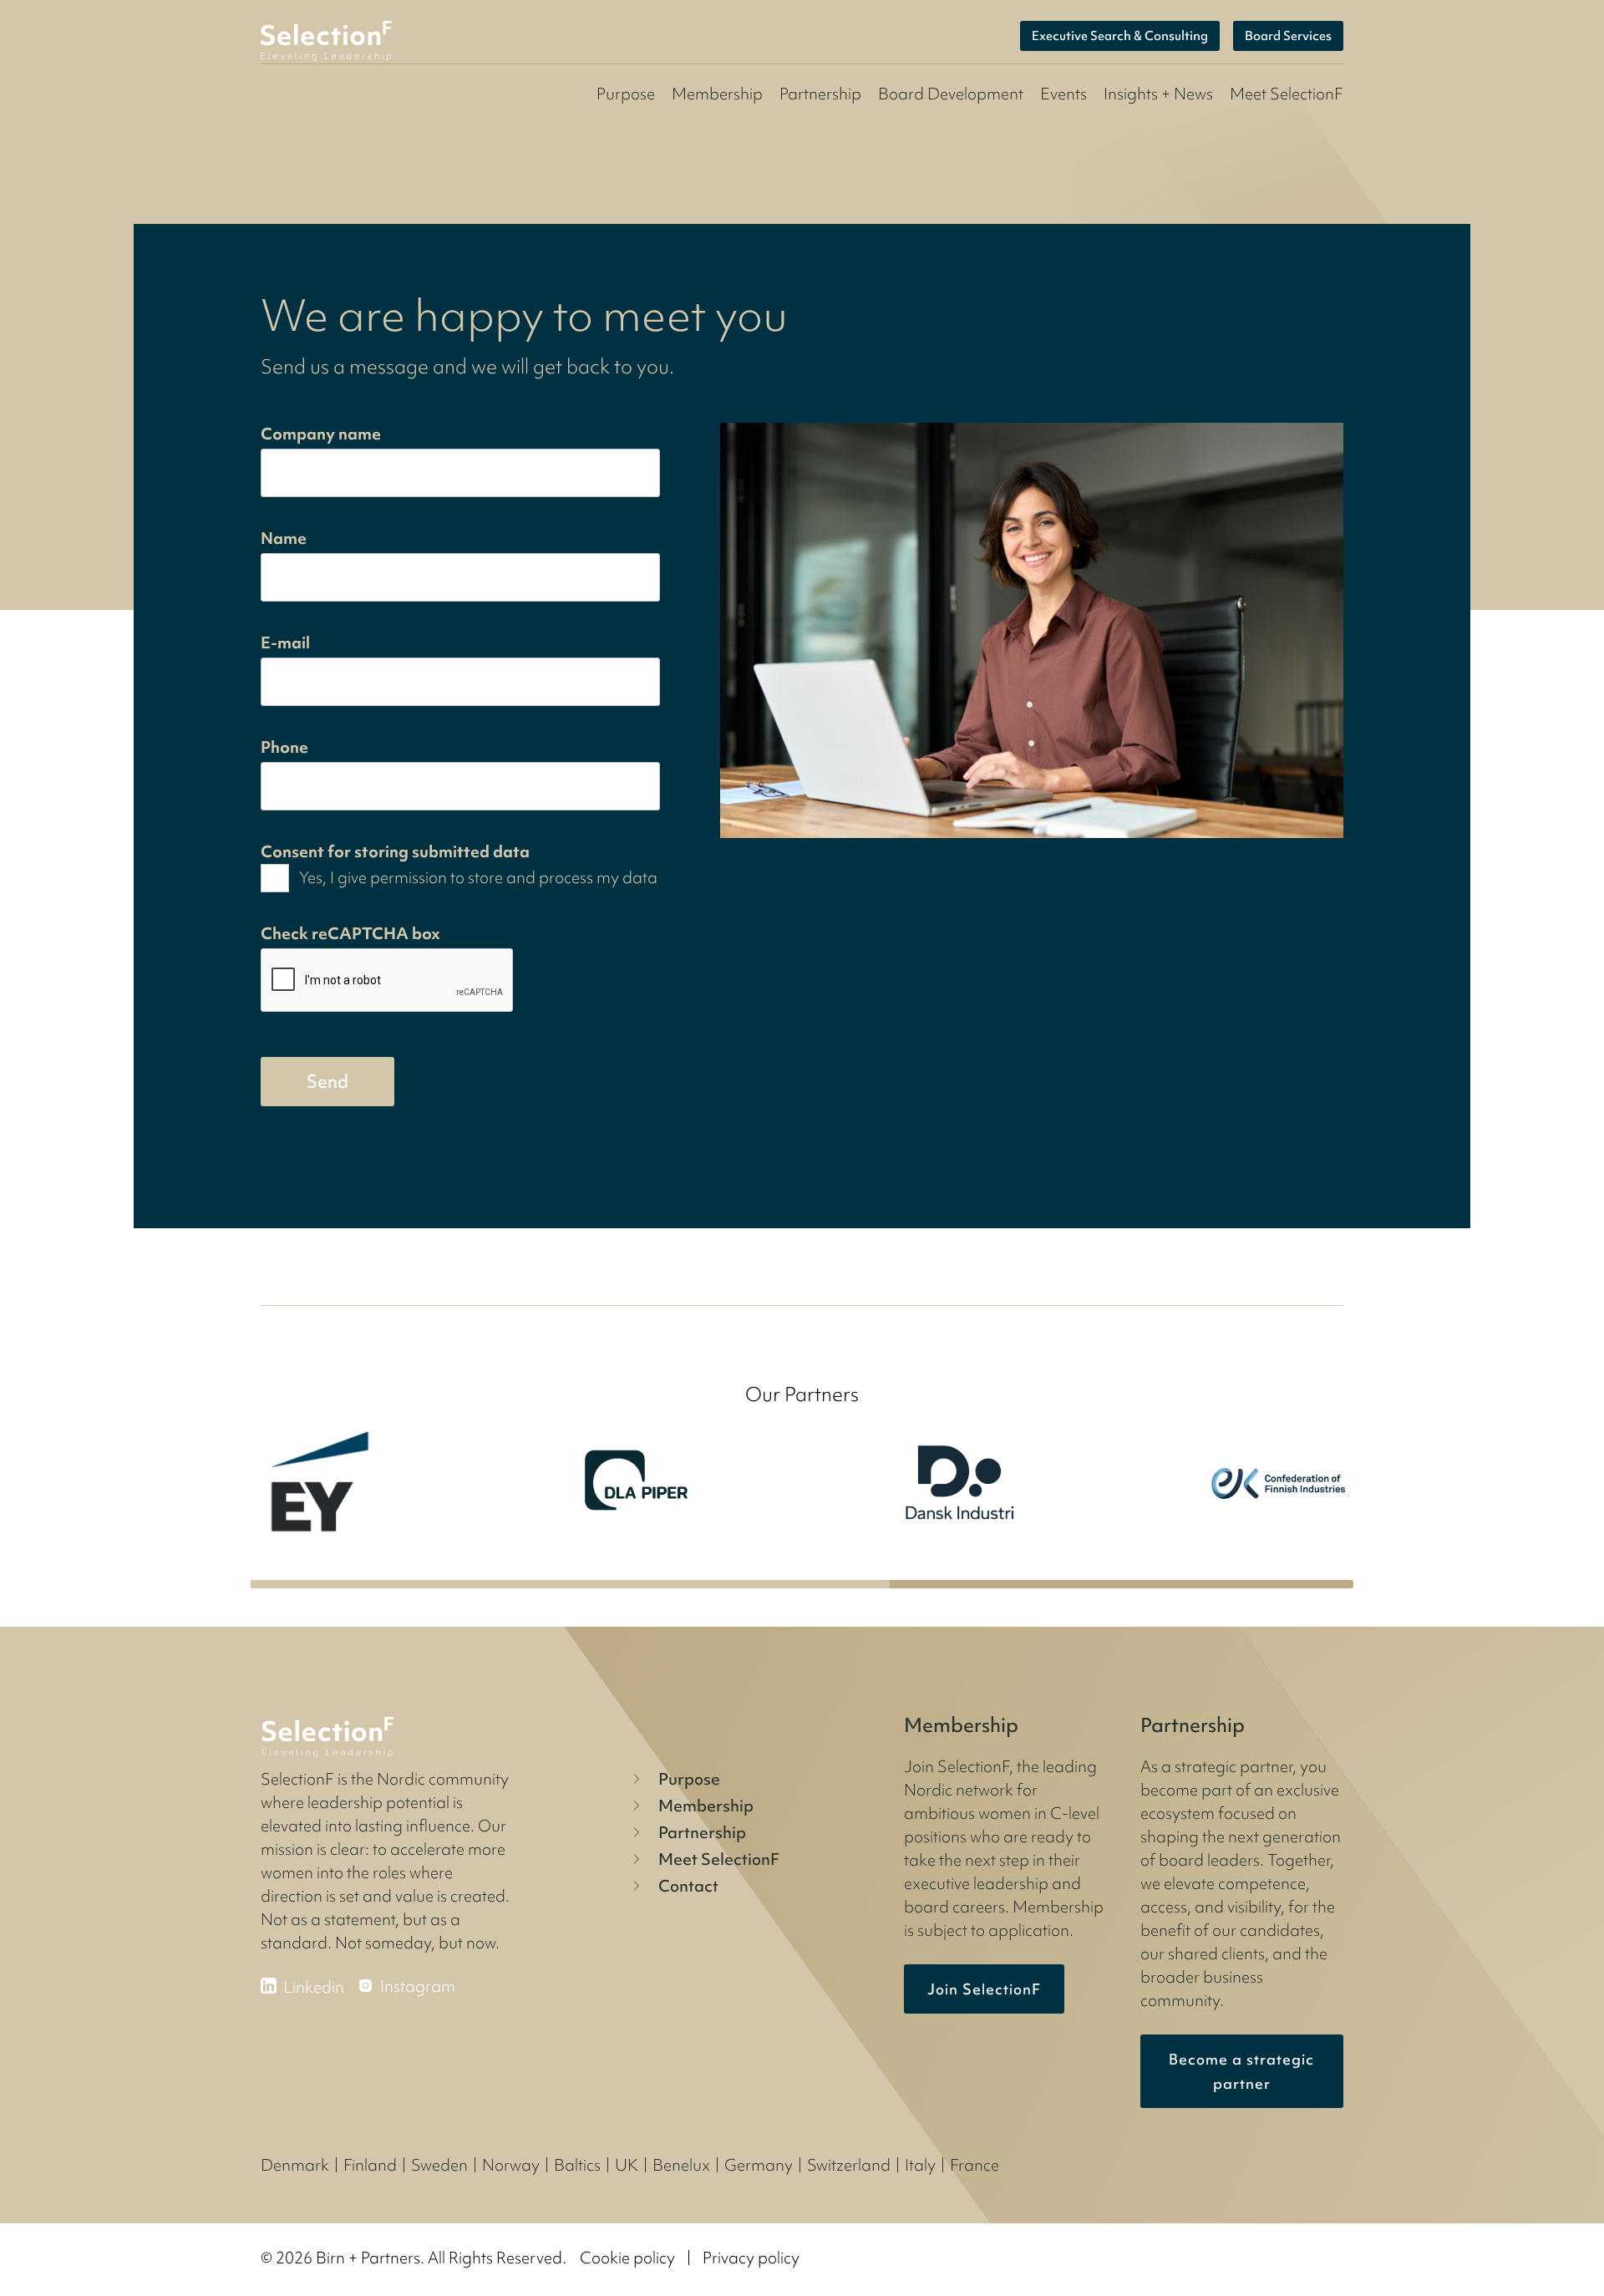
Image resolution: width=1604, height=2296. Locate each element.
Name (284, 538)
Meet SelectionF (719, 1859)
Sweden (439, 2165)
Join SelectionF (984, 1989)
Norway (511, 2165)
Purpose (626, 94)
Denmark (295, 2165)
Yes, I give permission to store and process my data (478, 877)
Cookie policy (627, 2258)
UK (627, 2165)
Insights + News (1158, 94)
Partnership (820, 94)
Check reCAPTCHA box (350, 933)
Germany (759, 2165)
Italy (920, 2165)
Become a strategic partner (1241, 2071)
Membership (717, 94)
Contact (688, 1886)
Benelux (681, 2165)
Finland (370, 2165)
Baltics (577, 2165)
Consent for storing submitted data (395, 851)
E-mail (285, 643)
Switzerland (849, 2165)
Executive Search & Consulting (1120, 36)
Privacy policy (751, 2258)
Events (1063, 94)
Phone (284, 747)
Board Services (1288, 36)
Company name (321, 434)
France (975, 2165)
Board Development (951, 94)
